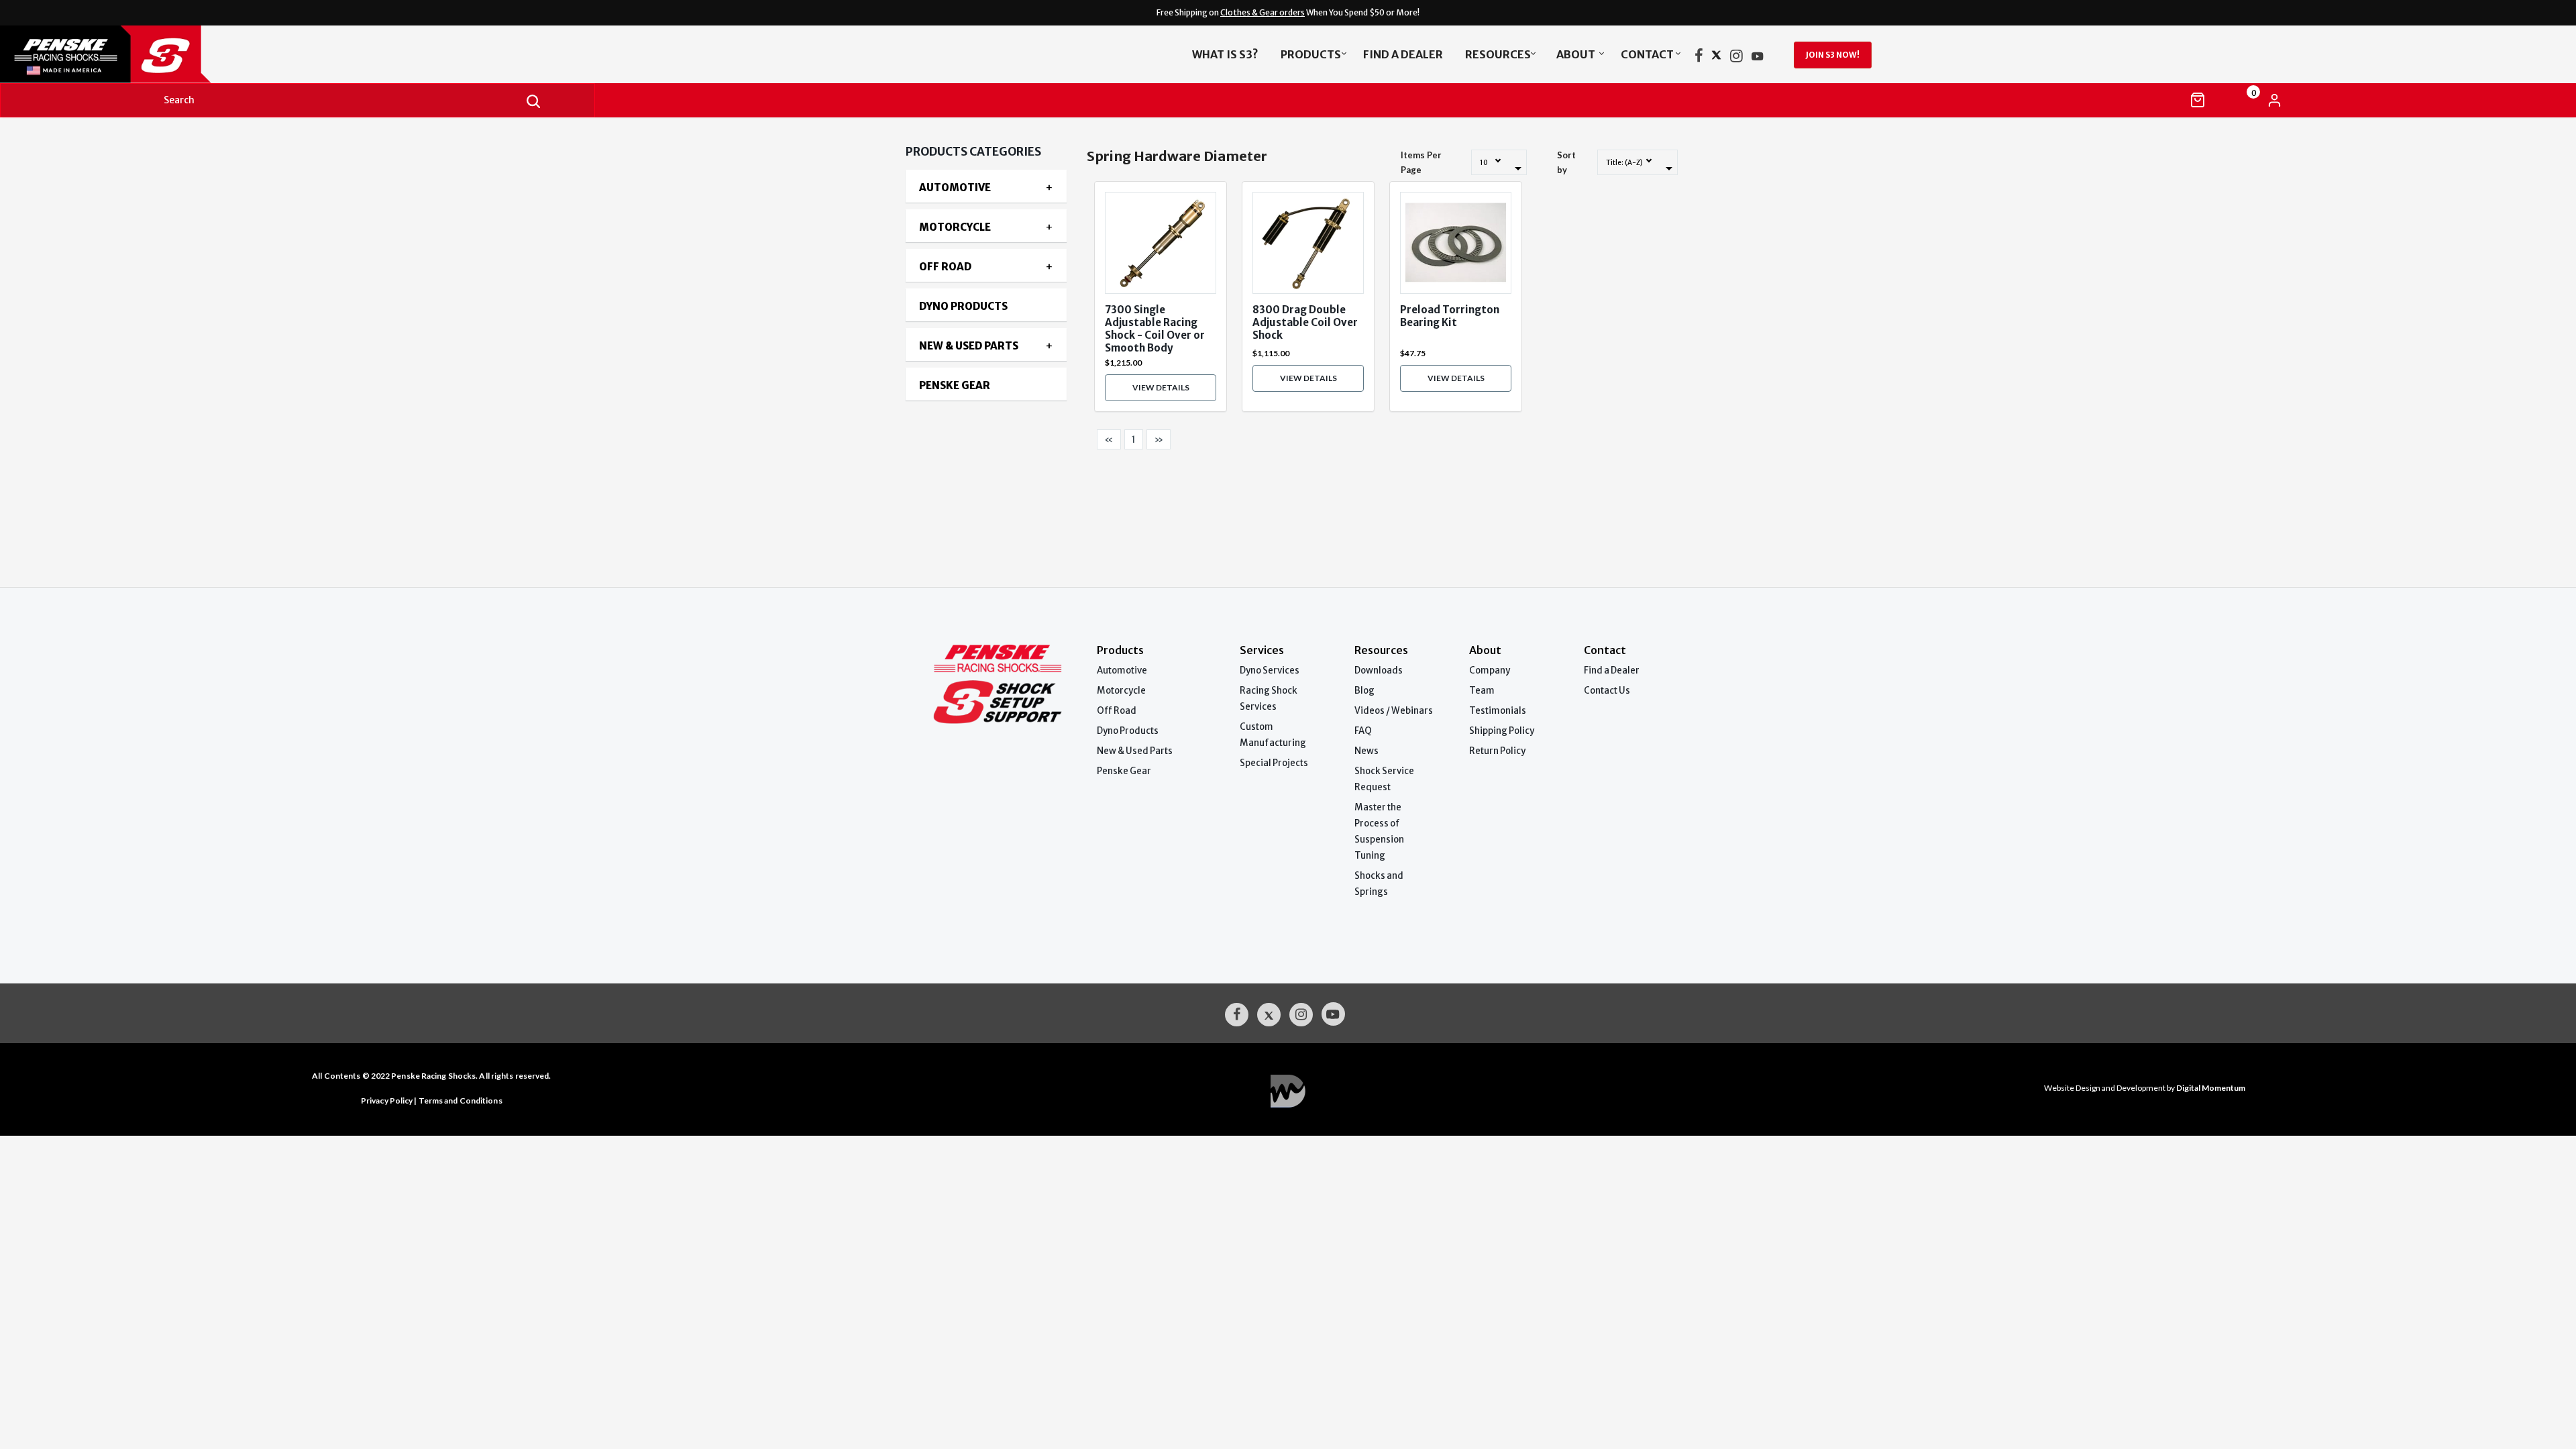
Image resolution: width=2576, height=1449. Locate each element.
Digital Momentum (1288, 1091)
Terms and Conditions (461, 1101)
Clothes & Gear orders (1263, 12)
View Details (1161, 387)
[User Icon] (2274, 100)
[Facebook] (1699, 58)
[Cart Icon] (2198, 100)
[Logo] (286, 54)
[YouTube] (1758, 58)
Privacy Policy (387, 1101)
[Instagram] (1736, 58)
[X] (1716, 58)
